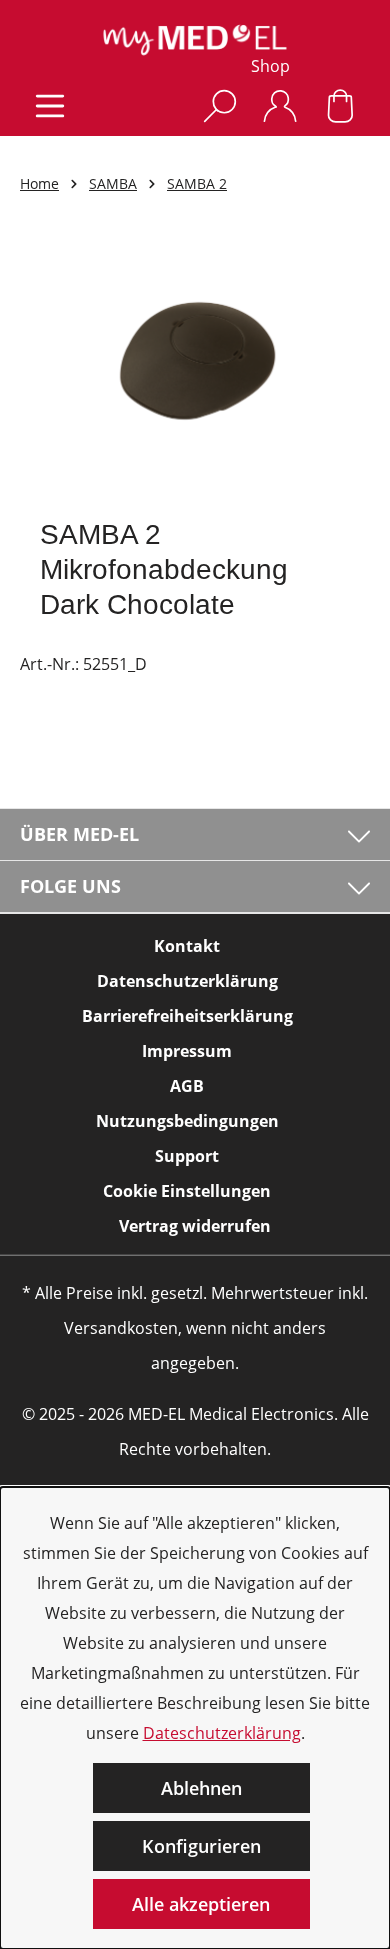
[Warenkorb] (340, 105)
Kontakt (187, 946)
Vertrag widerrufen (195, 1226)
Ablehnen (201, 1788)
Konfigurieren (201, 1846)
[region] (195, 368)
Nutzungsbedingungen (187, 1121)
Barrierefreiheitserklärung (187, 1016)
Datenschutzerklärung (187, 981)
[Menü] (50, 105)
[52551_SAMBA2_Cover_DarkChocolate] (194, 368)
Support (187, 1156)
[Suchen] (220, 105)
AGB (187, 1086)
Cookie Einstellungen (187, 1191)
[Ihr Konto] (280, 105)
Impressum (187, 1051)
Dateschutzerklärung (222, 1733)
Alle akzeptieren (201, 1904)
